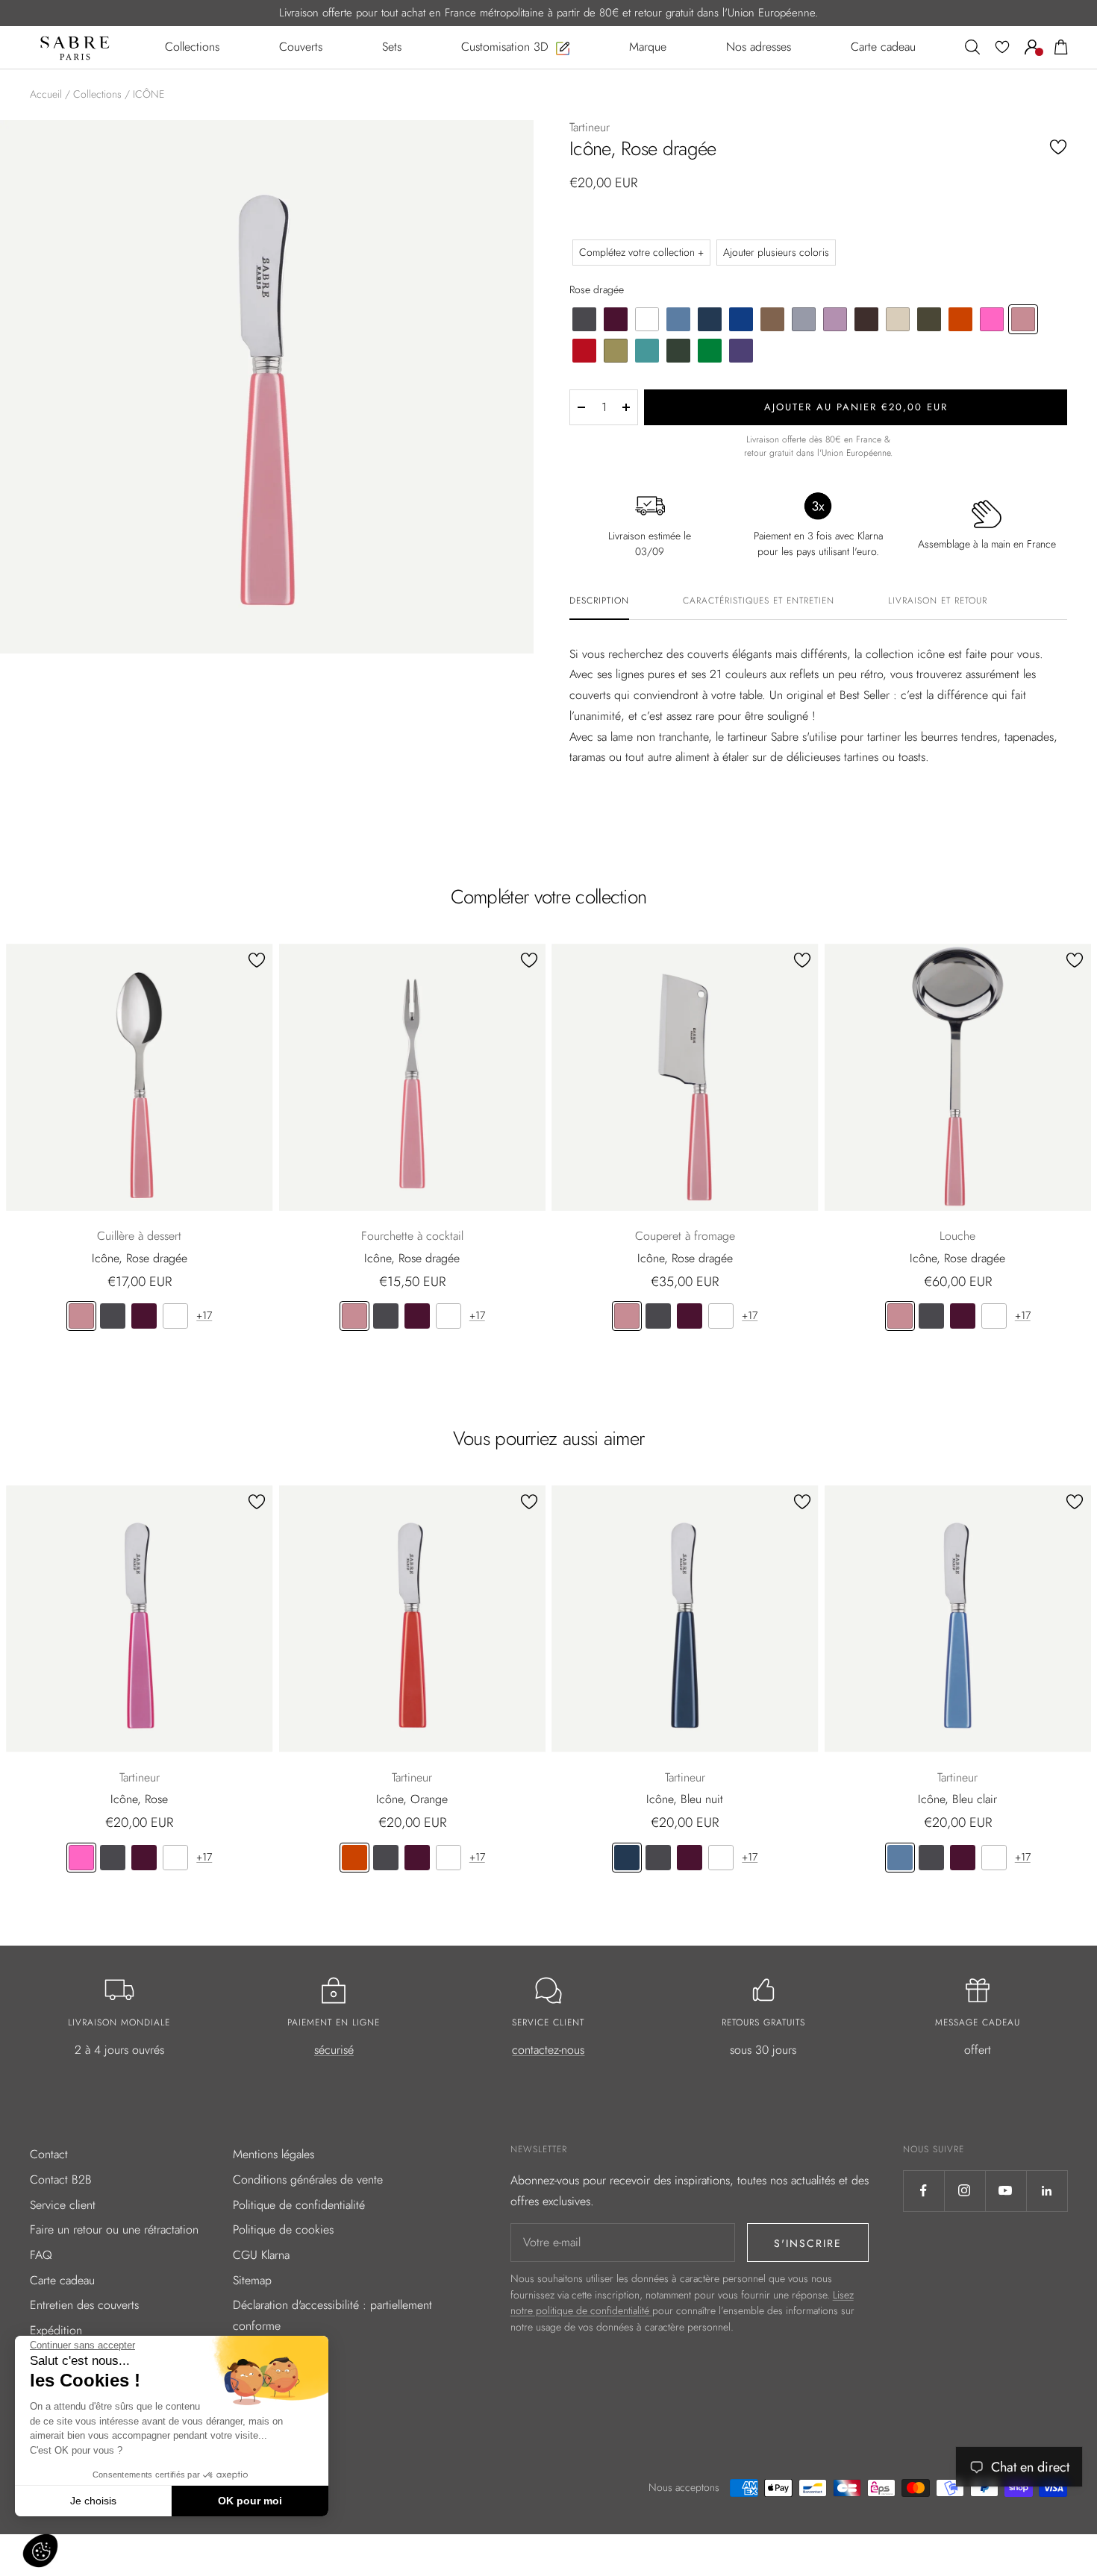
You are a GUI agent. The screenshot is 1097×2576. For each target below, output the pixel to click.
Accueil (46, 94)
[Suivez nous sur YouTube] (1006, 2191)
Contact (49, 2154)
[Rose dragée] (81, 1316)
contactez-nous (548, 2050)
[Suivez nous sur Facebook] (923, 2191)
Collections (97, 94)
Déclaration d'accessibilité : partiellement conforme (332, 2315)
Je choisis (93, 2501)
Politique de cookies (283, 2229)
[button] (40, 2551)
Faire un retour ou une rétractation (114, 2229)
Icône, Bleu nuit (685, 1799)
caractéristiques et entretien (759, 601)
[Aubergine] (144, 1316)
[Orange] (354, 1858)
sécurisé (334, 2050)
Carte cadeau (62, 2280)
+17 (204, 1315)
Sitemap (252, 2280)
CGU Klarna (261, 2255)
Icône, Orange (412, 1799)
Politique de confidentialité (299, 2205)
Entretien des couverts (84, 2305)
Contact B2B (61, 2179)
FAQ (41, 2255)
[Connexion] (1032, 47)
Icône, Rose (139, 1799)
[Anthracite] (113, 1316)
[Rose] (81, 1858)
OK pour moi (250, 2501)
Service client (63, 2205)
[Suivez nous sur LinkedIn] (1047, 2191)
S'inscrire (808, 2243)
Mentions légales (274, 2154)
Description (599, 601)
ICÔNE (149, 94)
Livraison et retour (938, 601)
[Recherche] (972, 47)
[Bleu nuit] (627, 1858)
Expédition (56, 2330)
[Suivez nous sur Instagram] (965, 2191)
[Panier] (1061, 47)
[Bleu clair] (900, 1858)
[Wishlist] (1002, 47)
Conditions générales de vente (308, 2179)
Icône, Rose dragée (140, 1258)
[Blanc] (175, 1316)
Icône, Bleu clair (957, 1799)
